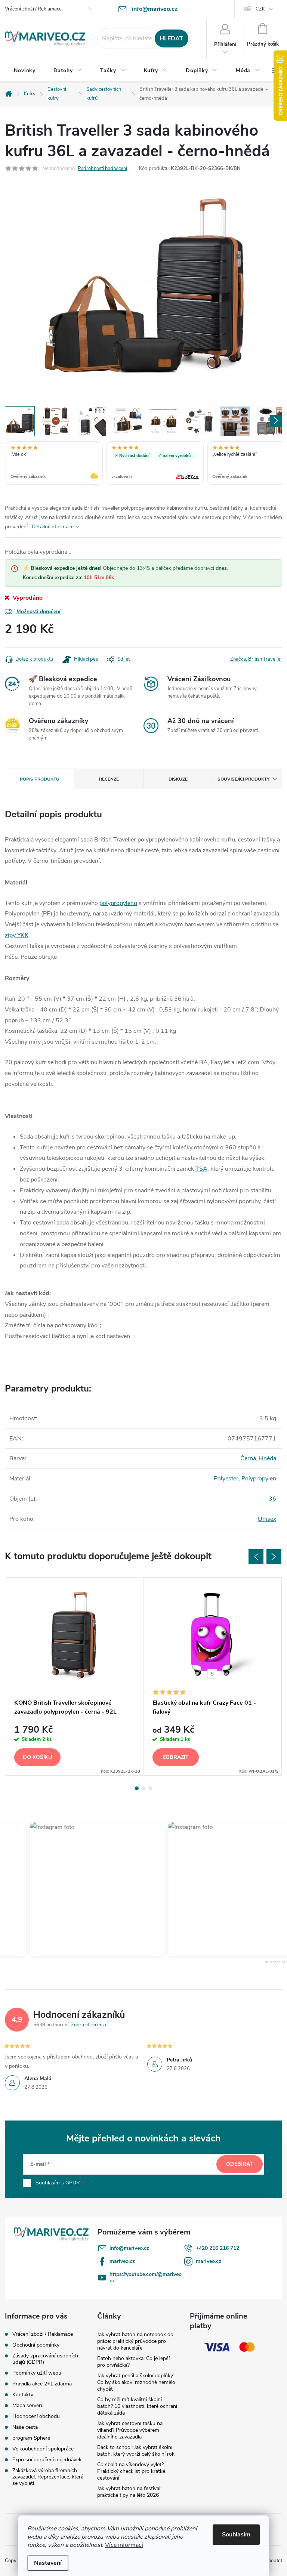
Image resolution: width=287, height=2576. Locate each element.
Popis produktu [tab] (40, 779)
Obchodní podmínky (36, 2345)
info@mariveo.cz (129, 2248)
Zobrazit (176, 1757)
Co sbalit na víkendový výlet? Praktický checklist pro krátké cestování (131, 2471)
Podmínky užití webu (37, 2373)
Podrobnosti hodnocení (102, 169)
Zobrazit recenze (89, 2025)
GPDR (73, 2183)
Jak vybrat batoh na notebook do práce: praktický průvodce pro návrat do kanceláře (135, 2341)
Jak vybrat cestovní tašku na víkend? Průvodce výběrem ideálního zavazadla (130, 2430)
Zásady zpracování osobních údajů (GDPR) (45, 2359)
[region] (143, 464)
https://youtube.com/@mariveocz (146, 2277)
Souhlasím (236, 2535)
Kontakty (23, 2395)
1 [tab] (137, 1788)
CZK (260, 9)
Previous (256, 1557)
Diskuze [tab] (178, 779)
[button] (82, 1889)
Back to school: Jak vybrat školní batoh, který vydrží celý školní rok (136, 2451)
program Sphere (31, 2438)
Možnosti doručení (38, 611)
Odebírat (240, 2164)
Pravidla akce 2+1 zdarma (42, 2384)
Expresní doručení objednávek (47, 2460)
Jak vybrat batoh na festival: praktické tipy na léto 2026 (129, 2492)
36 (272, 1499)
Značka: (256, 659)
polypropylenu (118, 903)
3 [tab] (150, 1788)
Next (274, 1557)
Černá (248, 1458)
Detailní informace (53, 527)
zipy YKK (17, 935)
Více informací (124, 2545)
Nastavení (48, 2563)
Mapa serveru (28, 2405)
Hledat (171, 38)
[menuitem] (25, 71)
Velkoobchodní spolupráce (43, 2449)
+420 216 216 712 (217, 2248)
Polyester (226, 1479)
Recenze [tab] (109, 779)
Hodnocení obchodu (36, 2416)
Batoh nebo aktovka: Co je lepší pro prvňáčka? (133, 2362)
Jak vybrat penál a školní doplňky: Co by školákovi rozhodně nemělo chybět (136, 2382)
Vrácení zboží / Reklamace (33, 9)
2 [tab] (143, 1788)
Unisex (267, 1519)
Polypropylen (259, 1479)
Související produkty (243, 779)
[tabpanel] (74, 1676)
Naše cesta (25, 2427)
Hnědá (268, 1458)
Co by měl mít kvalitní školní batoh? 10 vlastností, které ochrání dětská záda (137, 2406)
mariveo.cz (122, 2261)
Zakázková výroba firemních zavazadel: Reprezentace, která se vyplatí (48, 2477)
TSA (201, 1169)
